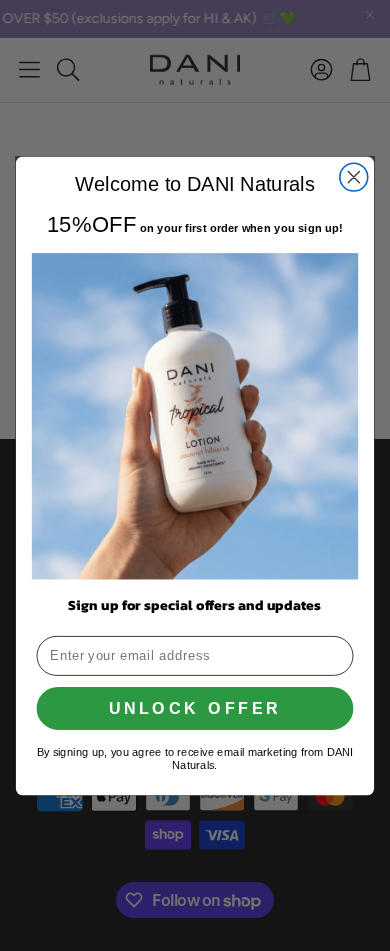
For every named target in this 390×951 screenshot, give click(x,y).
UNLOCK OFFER (195, 708)
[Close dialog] (354, 177)
